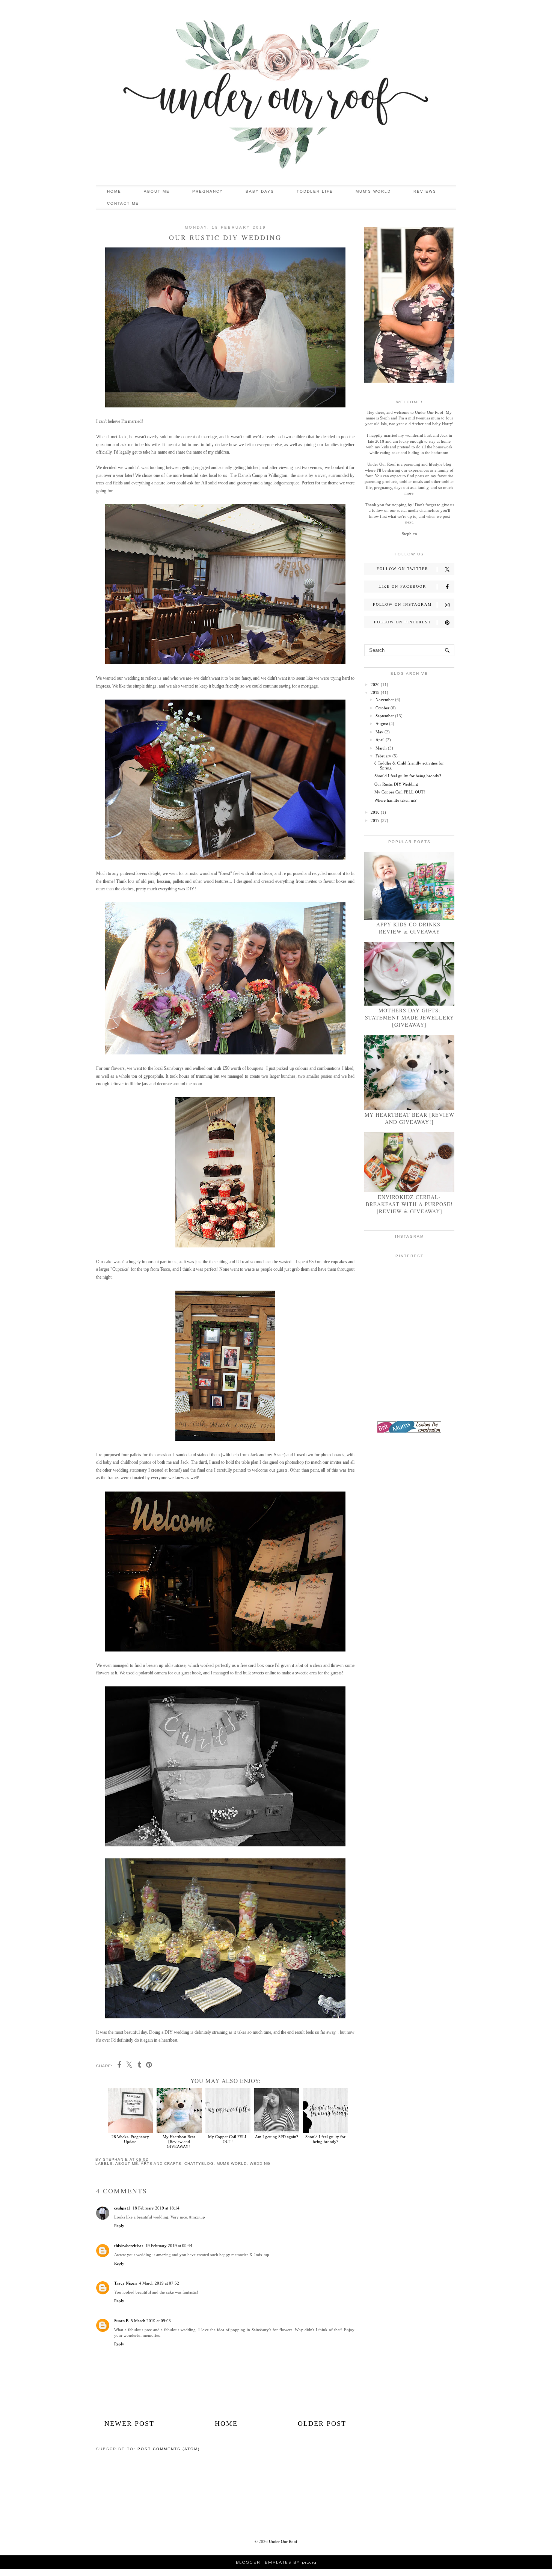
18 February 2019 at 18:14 (156, 2208)
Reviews (425, 191)
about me (127, 2164)
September (385, 716)
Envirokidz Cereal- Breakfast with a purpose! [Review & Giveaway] (409, 1204)
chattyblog (199, 2164)
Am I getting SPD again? (277, 2137)
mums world (232, 2164)
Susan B (121, 2321)
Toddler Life (315, 191)
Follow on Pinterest (403, 622)
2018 (375, 812)
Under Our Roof (283, 2541)
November (385, 700)
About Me (157, 191)
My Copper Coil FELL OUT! (228, 2139)
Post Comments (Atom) (169, 2449)
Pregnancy (208, 191)
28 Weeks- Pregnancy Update (130, 2139)
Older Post (322, 2424)
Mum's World (373, 191)
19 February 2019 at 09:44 (169, 2246)
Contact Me (123, 203)
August (382, 724)
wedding (260, 2164)
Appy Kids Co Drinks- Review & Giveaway (409, 928)
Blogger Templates (264, 2562)
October (382, 708)
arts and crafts (161, 2164)
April (380, 740)
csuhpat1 (122, 2208)
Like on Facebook (402, 586)
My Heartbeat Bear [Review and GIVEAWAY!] (179, 2142)
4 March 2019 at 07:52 (159, 2283)
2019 (375, 692)
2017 (375, 820)
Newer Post (129, 2424)
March (381, 748)
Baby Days (260, 191)
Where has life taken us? (395, 800)
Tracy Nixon (125, 2283)
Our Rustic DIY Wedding (396, 784)
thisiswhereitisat (129, 2246)
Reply (119, 2226)
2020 (375, 685)
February (383, 756)
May (379, 732)
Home (114, 191)
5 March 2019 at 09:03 (151, 2321)
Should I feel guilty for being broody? (325, 2139)
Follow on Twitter (403, 569)
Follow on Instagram (402, 604)
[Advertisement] (409, 1558)
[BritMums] (409, 1431)
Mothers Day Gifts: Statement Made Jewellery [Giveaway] (409, 1017)
